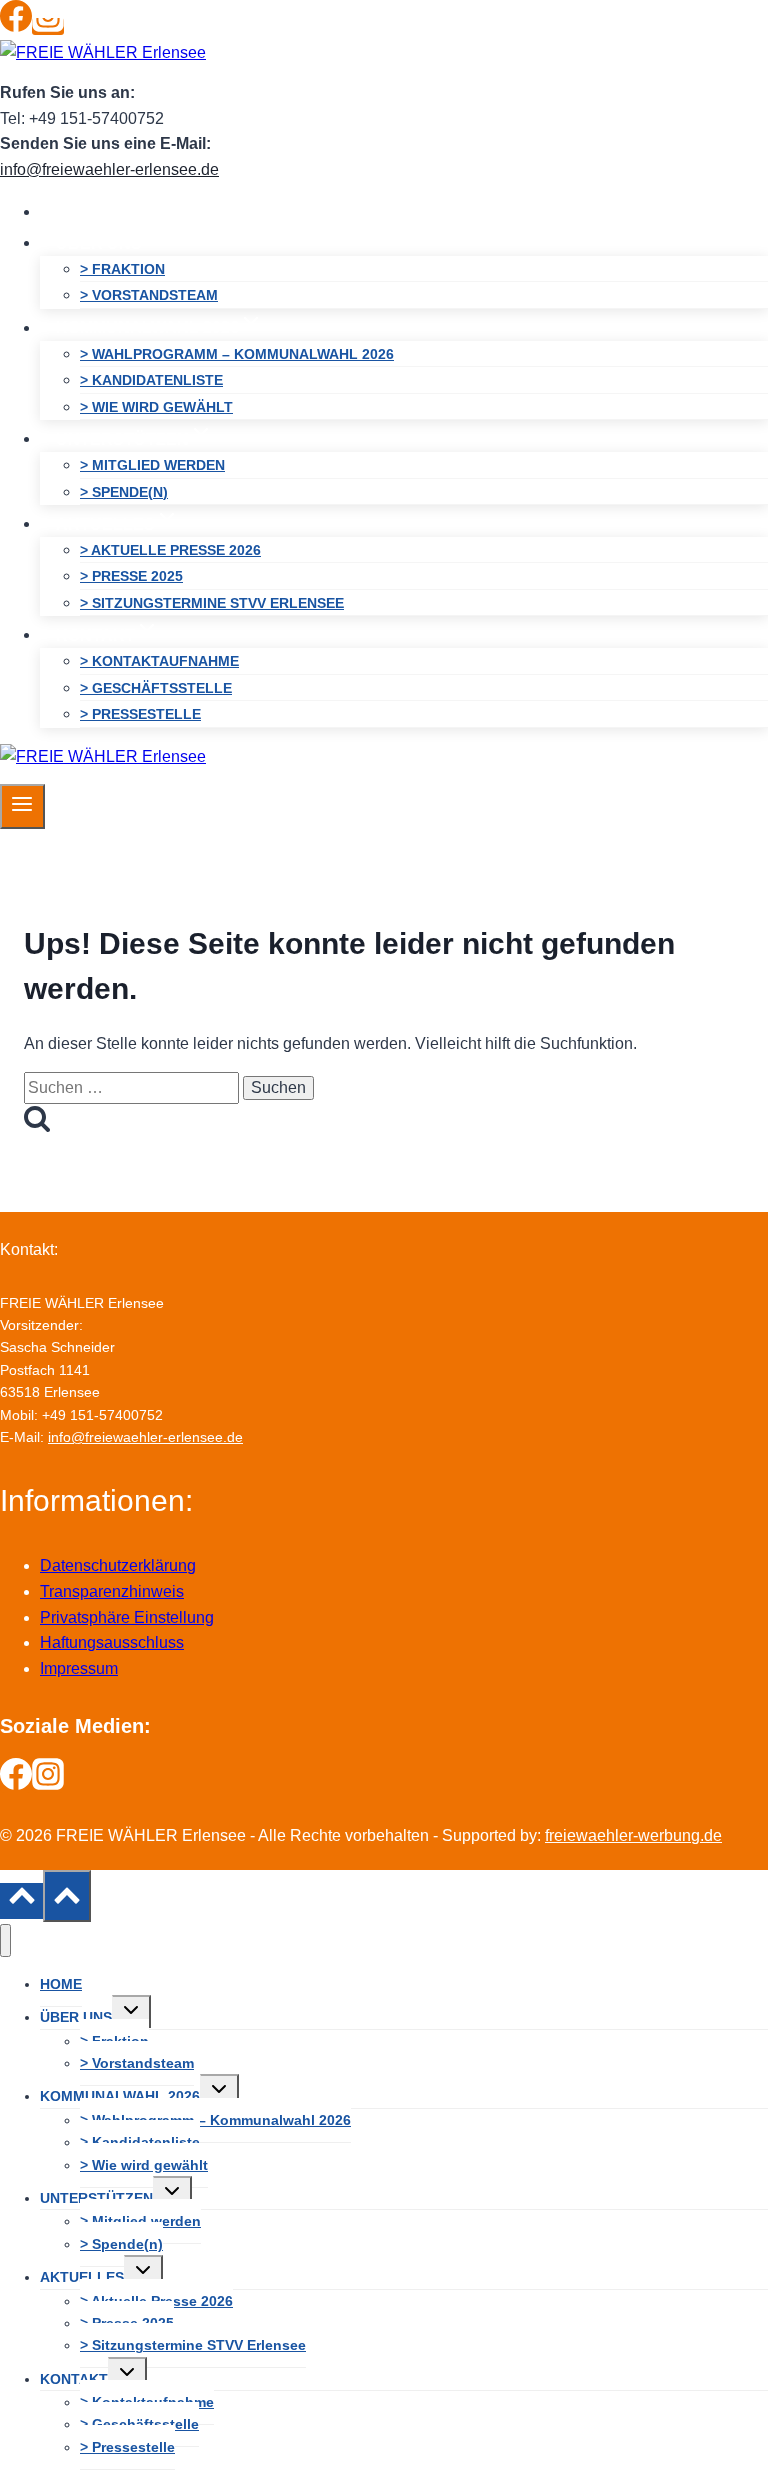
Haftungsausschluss (112, 1642)
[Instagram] (48, 26)
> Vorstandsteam (149, 295)
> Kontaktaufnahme (159, 661)
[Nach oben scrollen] (21, 1901)
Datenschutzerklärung (118, 1565)
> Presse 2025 (131, 576)
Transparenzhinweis (112, 1591)
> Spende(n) (124, 492)
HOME (80, 211)
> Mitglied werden (152, 465)
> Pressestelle (140, 714)
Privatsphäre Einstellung (127, 1617)
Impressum (79, 1668)
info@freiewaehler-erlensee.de (109, 169)
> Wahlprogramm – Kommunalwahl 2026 (237, 354)
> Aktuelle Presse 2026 (170, 550)
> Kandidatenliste (151, 380)
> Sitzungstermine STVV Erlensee (212, 603)
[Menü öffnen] (22, 806)
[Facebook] (16, 26)
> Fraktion (122, 269)
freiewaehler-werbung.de (633, 1835)
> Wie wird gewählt (156, 407)
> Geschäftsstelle (156, 688)
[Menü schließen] (5, 1940)
